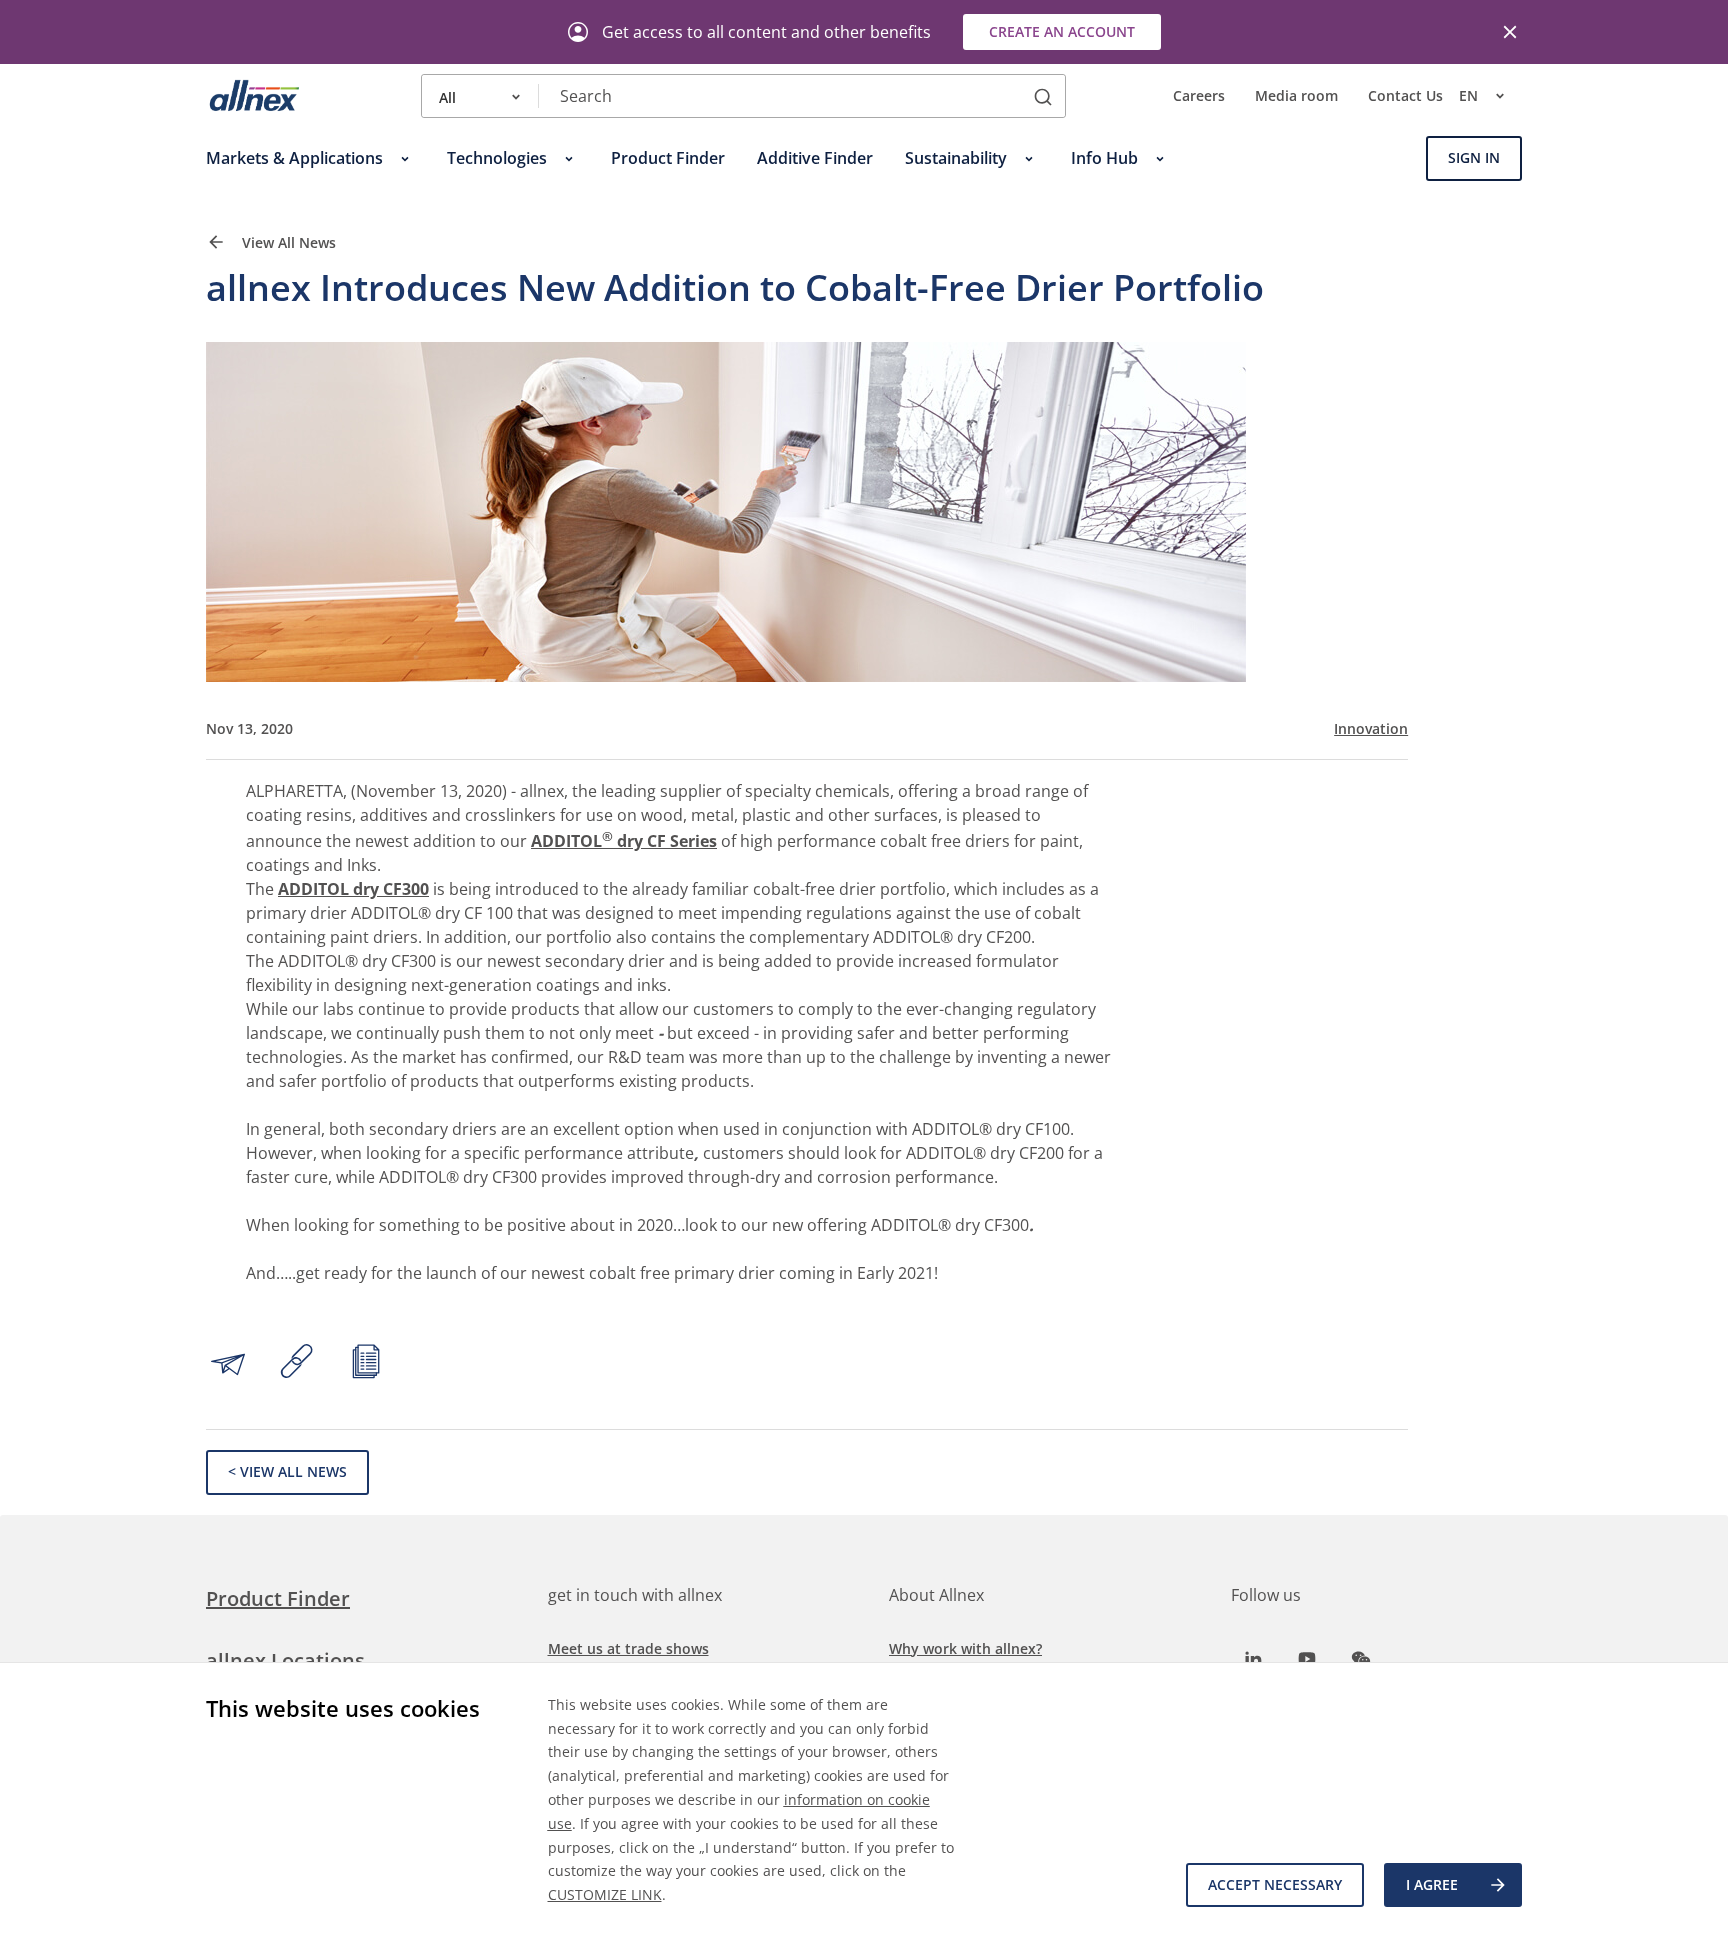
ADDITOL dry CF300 (353, 889)
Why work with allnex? (965, 1648)
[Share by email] (228, 1364)
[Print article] (366, 1364)
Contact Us (1405, 96)
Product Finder (278, 1598)
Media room (1296, 96)
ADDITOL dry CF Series (624, 841)
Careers (1199, 96)
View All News (287, 243)
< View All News (287, 1471)
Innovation (1371, 729)
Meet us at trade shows (628, 1648)
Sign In (1474, 158)
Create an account (1062, 31)
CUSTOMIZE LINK (605, 1894)
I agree (1432, 1884)
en (1468, 96)
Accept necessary (1275, 1884)
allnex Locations (285, 1660)
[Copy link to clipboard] (297, 1364)
